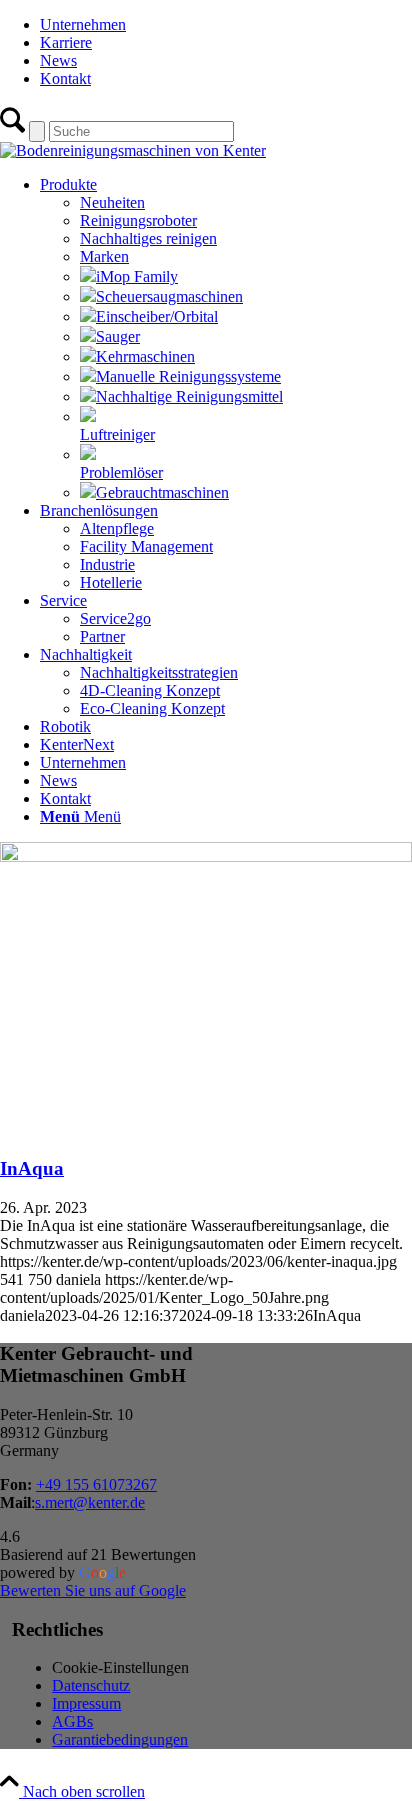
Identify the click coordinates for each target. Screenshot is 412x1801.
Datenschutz (91, 1685)
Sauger (118, 336)
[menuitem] (226, 25)
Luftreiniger (117, 434)
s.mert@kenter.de (90, 1502)
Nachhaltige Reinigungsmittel (189, 396)
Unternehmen (83, 24)
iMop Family (137, 276)
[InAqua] (206, 856)
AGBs (72, 1721)
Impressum (86, 1703)
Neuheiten (112, 202)
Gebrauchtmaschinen (162, 492)
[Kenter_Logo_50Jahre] (133, 150)
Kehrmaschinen (145, 356)
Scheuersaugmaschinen (169, 296)
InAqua (32, 1168)
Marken (104, 256)
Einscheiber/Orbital (157, 316)
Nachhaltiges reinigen (148, 238)
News (58, 60)
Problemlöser (121, 472)
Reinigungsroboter (138, 220)
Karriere (66, 42)
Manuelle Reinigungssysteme (188, 376)
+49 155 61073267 (96, 1484)
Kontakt (65, 78)
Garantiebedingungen (120, 1739)
